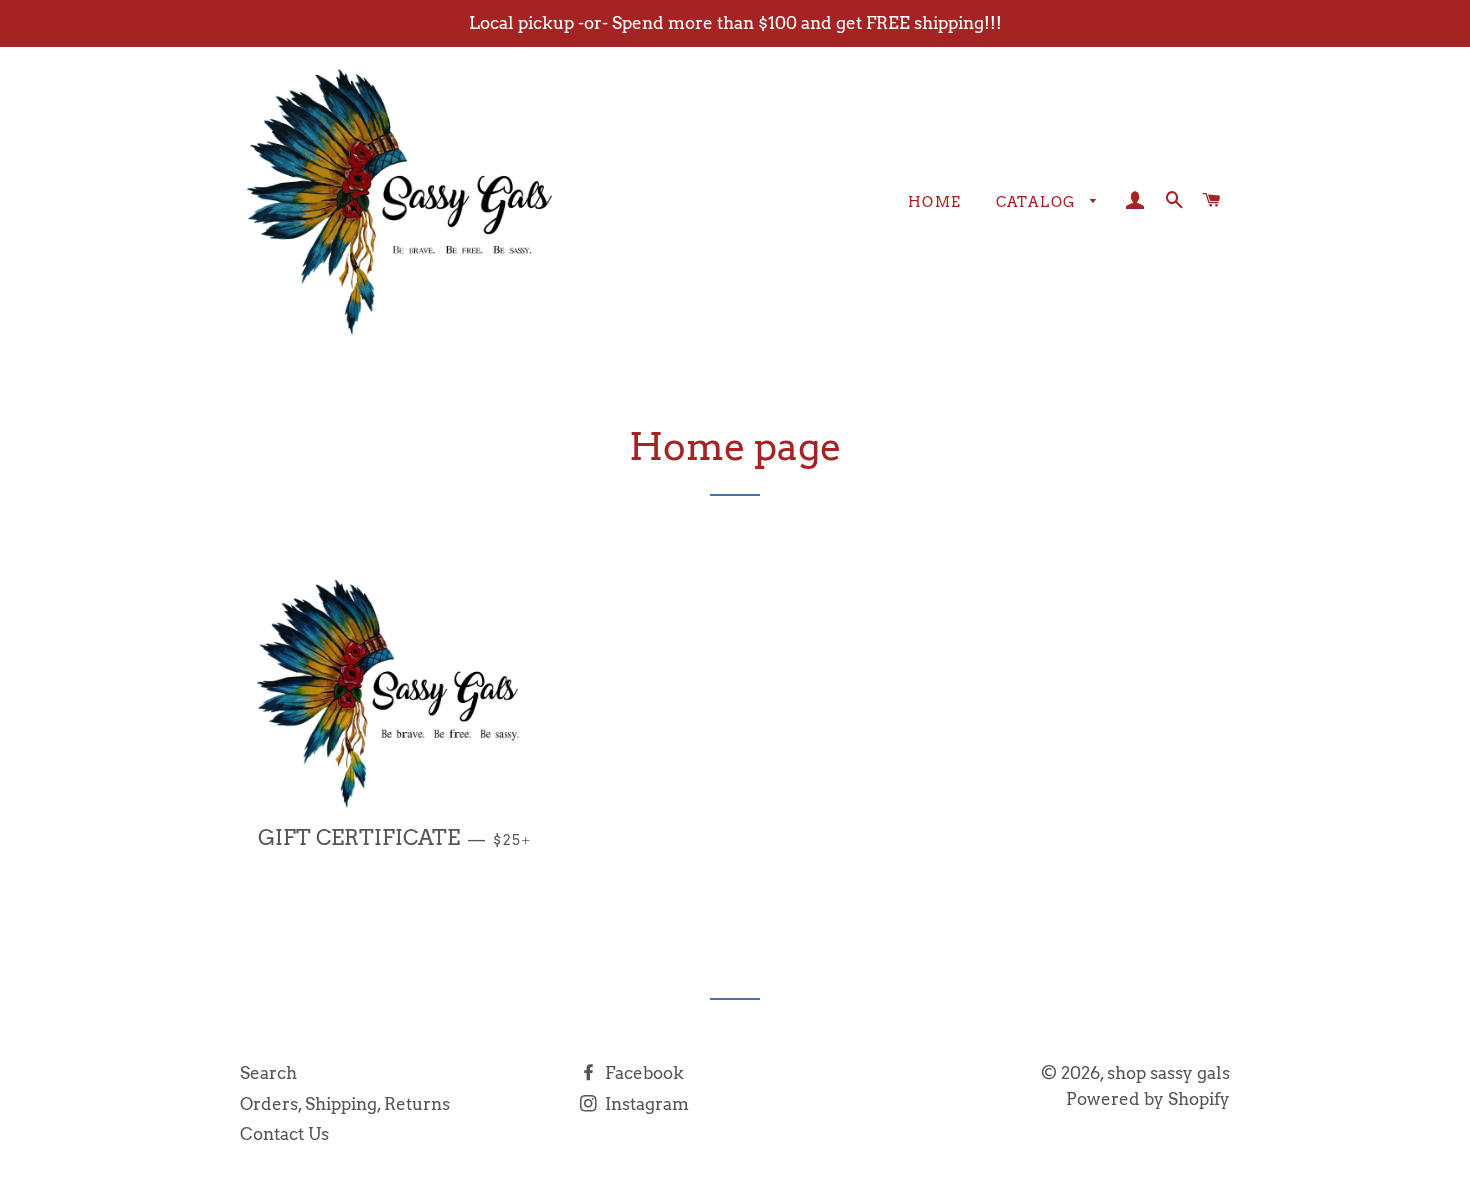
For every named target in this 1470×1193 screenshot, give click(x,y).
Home (935, 202)
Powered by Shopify (1148, 1099)
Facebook (642, 1073)
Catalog (1038, 202)
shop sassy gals (1168, 1073)
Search (268, 1073)
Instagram (645, 1104)
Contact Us (284, 1134)
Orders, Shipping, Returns (345, 1104)
